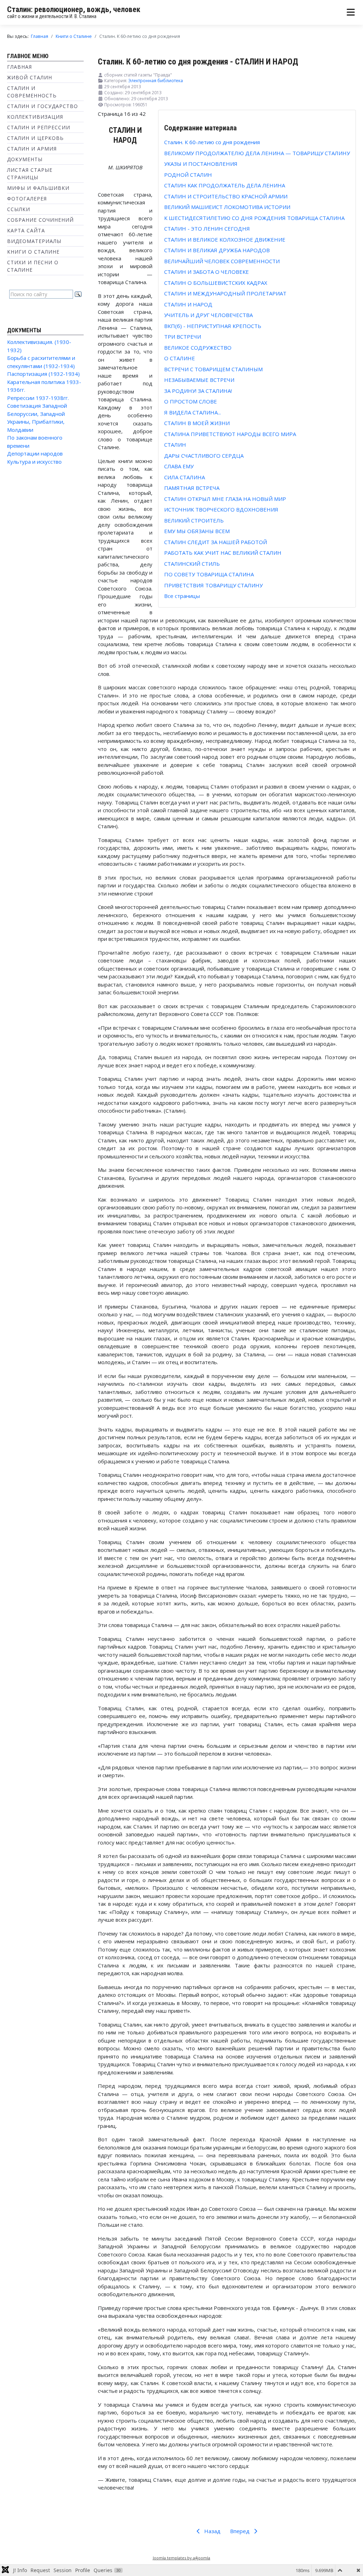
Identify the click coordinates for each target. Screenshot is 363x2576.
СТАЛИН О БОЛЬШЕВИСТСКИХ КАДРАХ (216, 283)
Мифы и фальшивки (38, 188)
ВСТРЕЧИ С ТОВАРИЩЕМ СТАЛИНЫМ (213, 369)
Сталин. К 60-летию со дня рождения (212, 142)
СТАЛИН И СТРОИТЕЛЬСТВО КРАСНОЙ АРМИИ (226, 196)
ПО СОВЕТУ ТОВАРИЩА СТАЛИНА (209, 574)
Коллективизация (35, 117)
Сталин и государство (43, 106)
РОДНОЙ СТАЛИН (188, 175)
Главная (19, 67)
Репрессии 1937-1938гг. (38, 398)
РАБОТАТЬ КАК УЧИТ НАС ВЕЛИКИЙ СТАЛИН (223, 553)
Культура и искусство (34, 462)
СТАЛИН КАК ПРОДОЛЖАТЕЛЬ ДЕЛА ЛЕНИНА (225, 185)
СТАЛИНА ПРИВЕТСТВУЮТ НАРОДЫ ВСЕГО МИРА (230, 434)
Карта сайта (26, 230)
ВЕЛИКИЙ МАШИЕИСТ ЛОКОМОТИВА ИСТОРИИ (227, 207)
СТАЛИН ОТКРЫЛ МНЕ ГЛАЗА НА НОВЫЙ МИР (225, 499)
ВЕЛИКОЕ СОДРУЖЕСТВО (198, 348)
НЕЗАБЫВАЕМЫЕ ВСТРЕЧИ (199, 380)
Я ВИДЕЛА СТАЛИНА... (192, 412)
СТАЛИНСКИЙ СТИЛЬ (192, 564)
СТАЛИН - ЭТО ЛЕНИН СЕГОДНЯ (207, 228)
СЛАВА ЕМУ (179, 466)
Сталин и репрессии (39, 127)
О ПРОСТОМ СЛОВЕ (191, 401)
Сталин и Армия (32, 149)
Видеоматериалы (34, 241)
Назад (212, 2531)
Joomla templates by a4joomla (181, 2558)
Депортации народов (35, 453)
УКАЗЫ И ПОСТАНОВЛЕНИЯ (201, 164)
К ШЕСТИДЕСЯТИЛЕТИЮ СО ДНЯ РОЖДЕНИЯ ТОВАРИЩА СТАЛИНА (254, 218)
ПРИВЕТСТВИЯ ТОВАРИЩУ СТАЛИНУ (213, 585)
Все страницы (182, 596)
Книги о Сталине (33, 252)
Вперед (241, 2531)
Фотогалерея (27, 199)
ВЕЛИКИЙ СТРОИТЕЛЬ (194, 520)
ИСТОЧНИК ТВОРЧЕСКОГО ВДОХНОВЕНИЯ (221, 509)
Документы (25, 159)
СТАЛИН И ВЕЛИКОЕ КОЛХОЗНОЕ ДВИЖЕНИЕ (225, 239)
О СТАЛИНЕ (180, 358)
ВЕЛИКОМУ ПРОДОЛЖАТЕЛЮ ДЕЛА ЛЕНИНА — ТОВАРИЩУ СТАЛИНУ (257, 153)
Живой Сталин (30, 77)
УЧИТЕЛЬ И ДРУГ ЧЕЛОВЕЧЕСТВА (208, 315)
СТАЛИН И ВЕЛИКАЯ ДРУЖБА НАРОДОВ (217, 250)
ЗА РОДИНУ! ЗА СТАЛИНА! (198, 391)
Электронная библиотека (156, 81)
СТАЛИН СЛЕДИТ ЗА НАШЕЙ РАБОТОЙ (216, 542)
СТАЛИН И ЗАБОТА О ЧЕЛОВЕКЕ (206, 272)
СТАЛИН (175, 445)
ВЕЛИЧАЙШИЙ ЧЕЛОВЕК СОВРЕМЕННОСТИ (222, 261)
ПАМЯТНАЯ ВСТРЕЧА (192, 488)
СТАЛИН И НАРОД (188, 304)
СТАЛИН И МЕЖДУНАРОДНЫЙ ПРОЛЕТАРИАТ (225, 293)
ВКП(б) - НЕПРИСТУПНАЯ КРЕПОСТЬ (213, 326)
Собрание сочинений (40, 220)
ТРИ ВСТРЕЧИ (183, 337)
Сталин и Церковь (35, 138)
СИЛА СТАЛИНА (185, 477)
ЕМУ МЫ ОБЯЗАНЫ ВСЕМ (197, 531)
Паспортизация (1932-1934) (43, 374)
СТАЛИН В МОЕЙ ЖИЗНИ (197, 423)
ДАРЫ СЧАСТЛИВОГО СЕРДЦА (204, 456)
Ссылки (19, 209)
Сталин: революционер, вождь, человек (74, 9)
